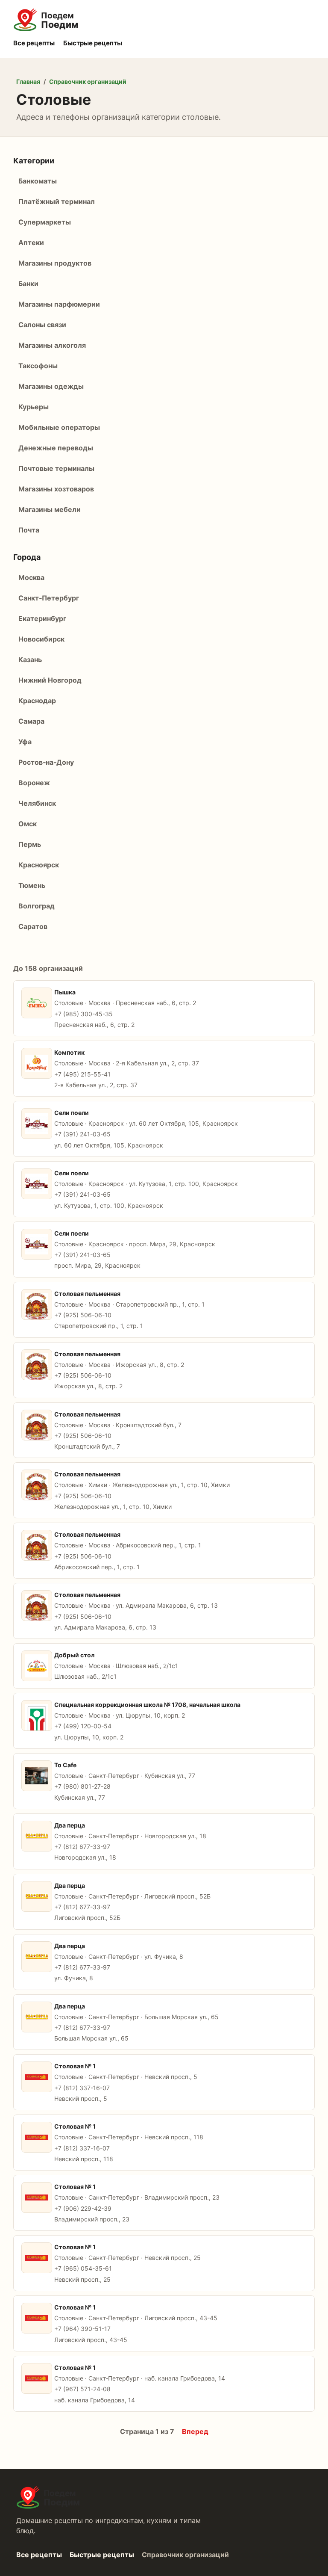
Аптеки (31, 243)
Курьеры (34, 407)
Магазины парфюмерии (59, 304)
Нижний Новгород (50, 680)
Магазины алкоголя (52, 345)
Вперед (195, 2431)
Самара (31, 721)
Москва (31, 577)
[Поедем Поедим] (164, 20)
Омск (28, 824)
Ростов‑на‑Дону (46, 762)
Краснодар (37, 701)
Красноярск (39, 865)
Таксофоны (38, 366)
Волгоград (37, 906)
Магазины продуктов (55, 263)
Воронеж (34, 783)
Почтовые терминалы (56, 468)
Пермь (30, 844)
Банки (28, 284)
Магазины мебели (50, 509)
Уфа (25, 742)
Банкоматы (38, 181)
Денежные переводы (56, 448)
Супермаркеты (45, 222)
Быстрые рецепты (93, 43)
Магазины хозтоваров (56, 489)
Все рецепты (34, 43)
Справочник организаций (88, 81)
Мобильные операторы (59, 427)
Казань (30, 660)
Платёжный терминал (57, 201)
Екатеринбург (42, 618)
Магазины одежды (51, 386)
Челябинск (37, 803)
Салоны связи (42, 325)
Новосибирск (41, 639)
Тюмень (32, 885)
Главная (28, 81)
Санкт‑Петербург (49, 598)
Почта (29, 530)
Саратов (33, 926)
